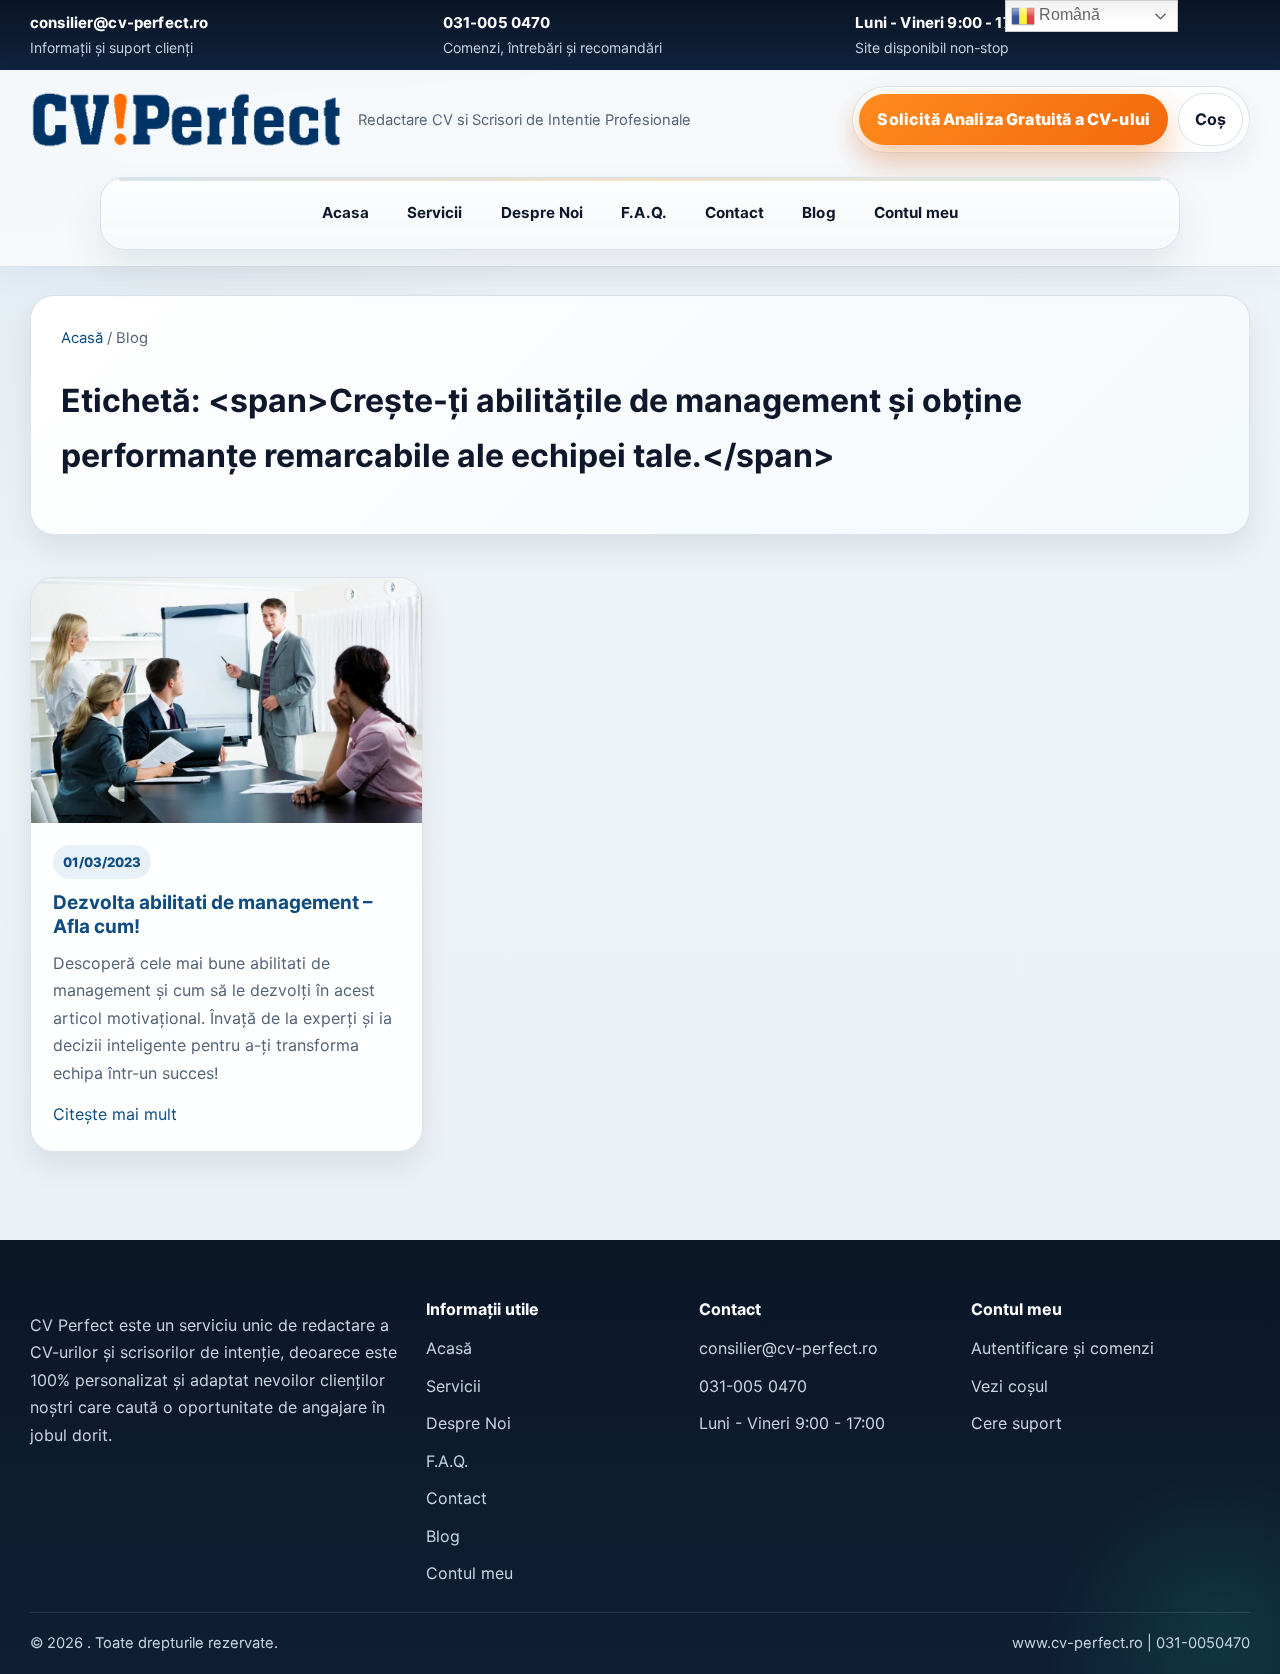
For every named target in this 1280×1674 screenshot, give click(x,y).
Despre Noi (542, 212)
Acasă (82, 338)
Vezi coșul (1009, 1386)
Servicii (435, 212)
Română (1067, 14)
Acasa (345, 212)
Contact (735, 212)
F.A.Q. (643, 212)
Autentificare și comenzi (1062, 1348)
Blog (818, 212)
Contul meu (916, 212)
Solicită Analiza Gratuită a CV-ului (1013, 119)
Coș (1210, 119)
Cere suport (1016, 1423)
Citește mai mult (115, 1114)
